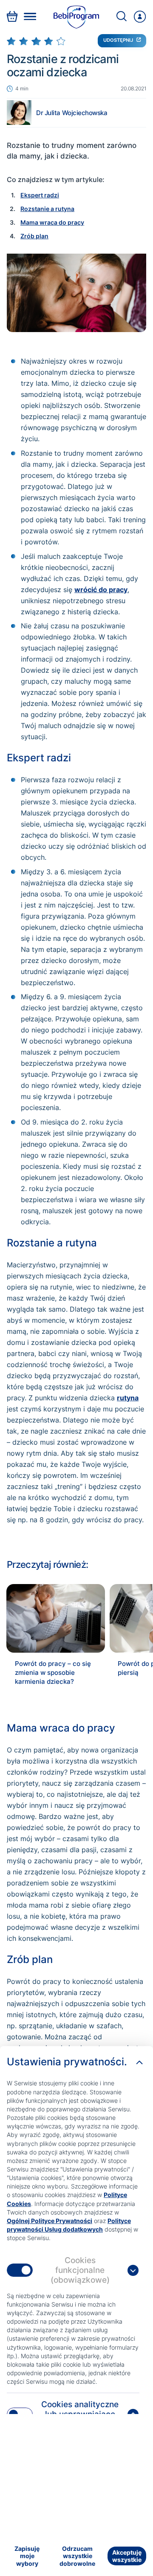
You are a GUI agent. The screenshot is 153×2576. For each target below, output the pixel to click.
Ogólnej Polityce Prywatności (50, 2221)
